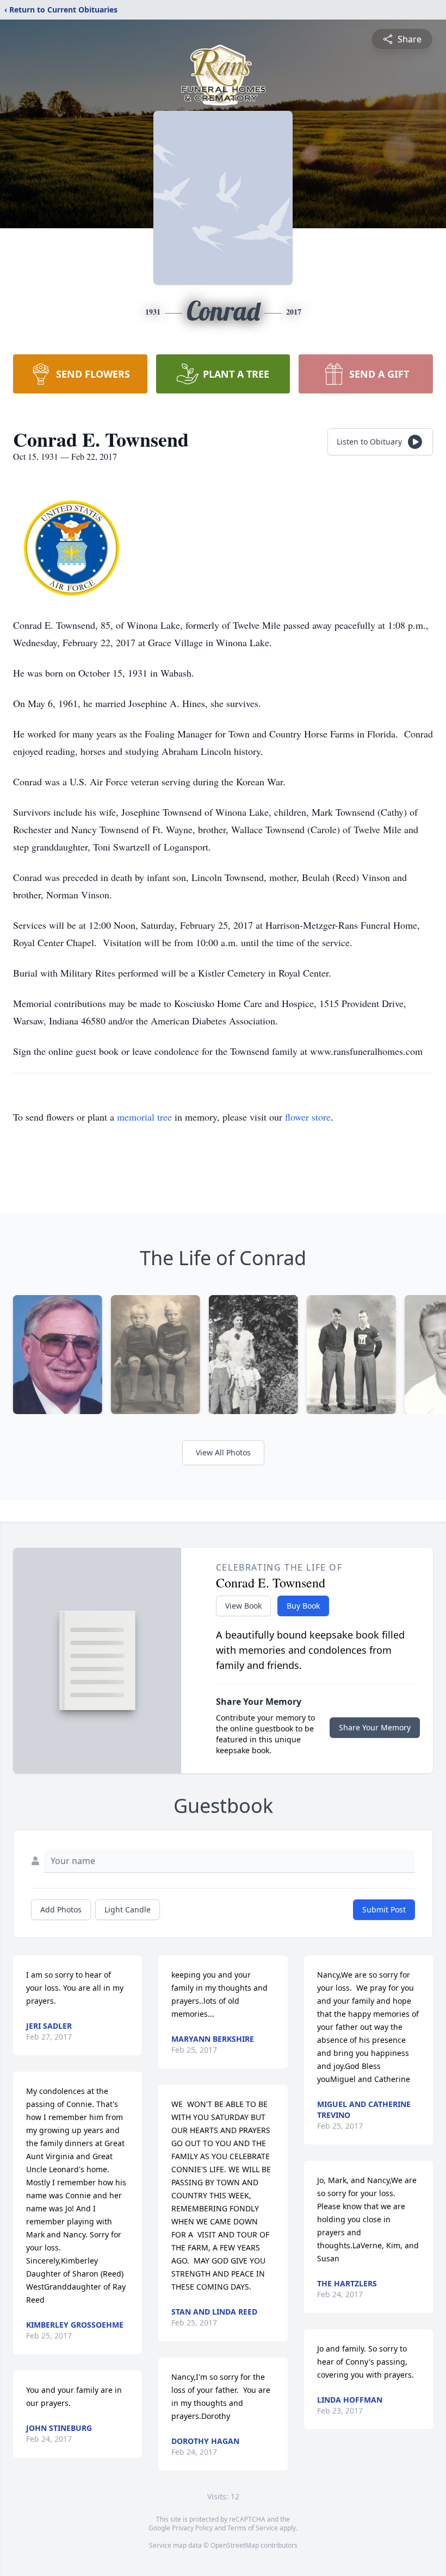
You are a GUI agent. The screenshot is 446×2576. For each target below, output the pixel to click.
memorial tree (144, 1117)
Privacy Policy (192, 2528)
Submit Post (384, 1909)
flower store (308, 1117)
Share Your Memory (375, 1727)
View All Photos (223, 1452)
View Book (243, 1606)
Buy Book (303, 1606)
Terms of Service (253, 2528)
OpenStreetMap (235, 2545)
